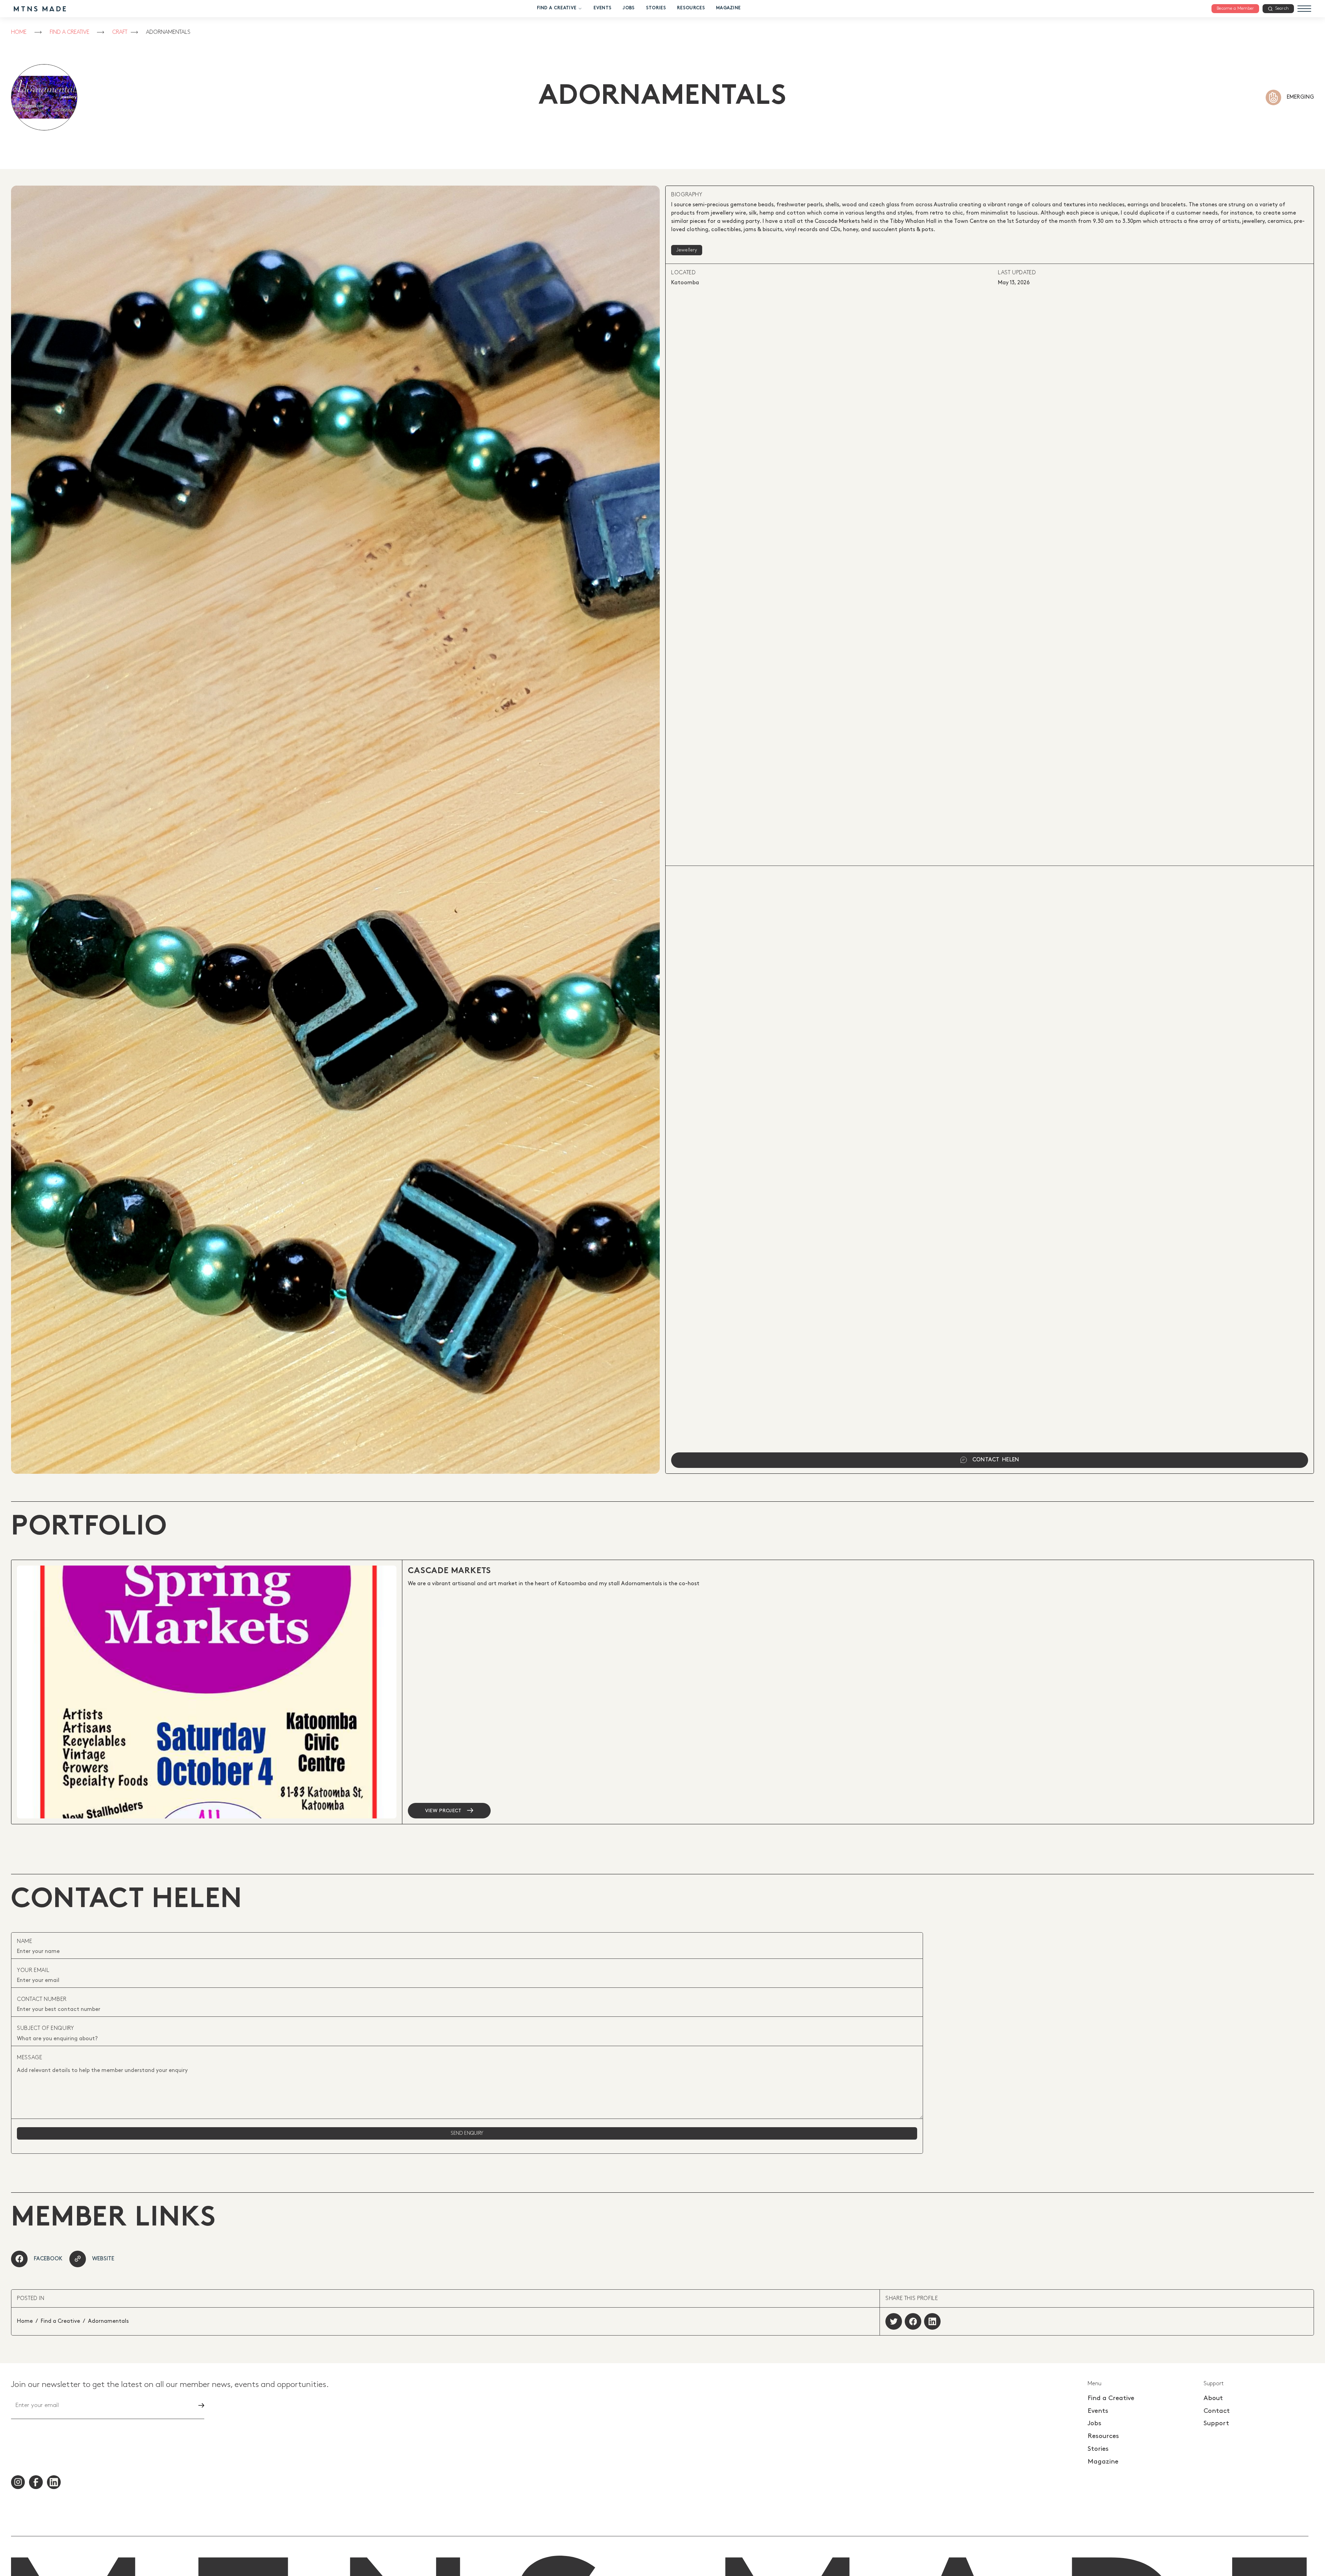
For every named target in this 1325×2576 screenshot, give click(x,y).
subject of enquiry (46, 2028)
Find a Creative (557, 8)
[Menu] (1304, 9)
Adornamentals (168, 32)
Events (602, 8)
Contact (1217, 2411)
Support (1216, 2423)
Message (30, 2058)
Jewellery (687, 250)
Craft (120, 32)
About (1213, 2398)
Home (19, 32)
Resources (691, 8)
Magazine (728, 8)
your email (33, 1970)
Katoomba (685, 283)
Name (25, 1941)
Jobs (629, 8)
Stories (656, 8)
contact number (42, 1999)
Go (195, 2405)
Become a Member (1235, 8)
